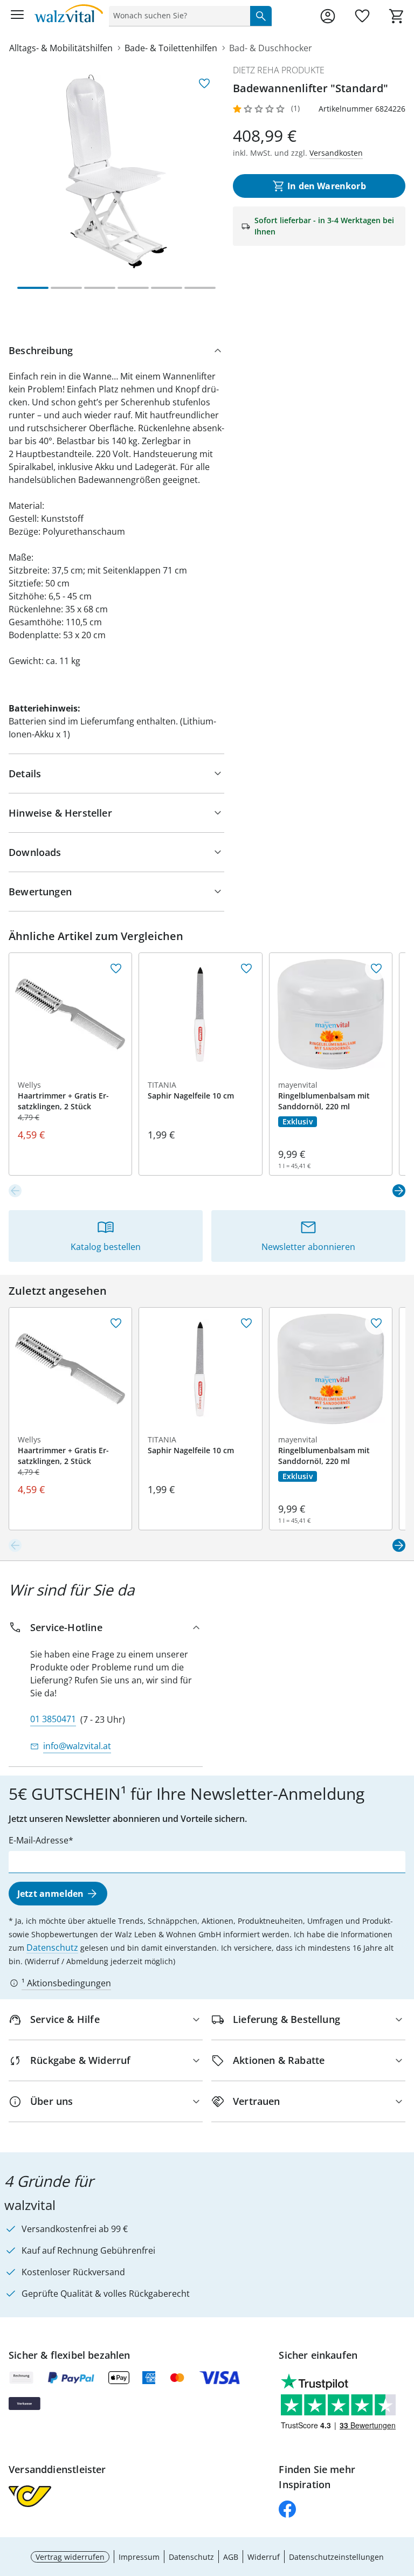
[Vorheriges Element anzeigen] (15, 1191)
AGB (231, 2557)
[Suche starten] (261, 16)
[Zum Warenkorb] (397, 16)
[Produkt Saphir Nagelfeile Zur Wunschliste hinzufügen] (246, 969)
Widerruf (264, 2557)
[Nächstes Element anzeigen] (399, 1191)
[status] (177, 16)
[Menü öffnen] (17, 16)
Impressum (139, 2557)
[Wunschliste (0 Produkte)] (362, 16)
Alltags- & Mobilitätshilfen (61, 48)
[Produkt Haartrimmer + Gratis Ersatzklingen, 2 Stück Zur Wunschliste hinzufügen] (116, 969)
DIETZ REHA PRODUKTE (279, 70)
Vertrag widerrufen (70, 2557)
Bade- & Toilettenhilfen (171, 48)
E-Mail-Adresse (39, 1840)
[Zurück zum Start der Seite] (403, 2501)
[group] (116, 171)
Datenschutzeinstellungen (336, 2557)
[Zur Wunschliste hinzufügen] (204, 84)
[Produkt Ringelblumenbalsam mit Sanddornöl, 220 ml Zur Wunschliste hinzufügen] (376, 969)
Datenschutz (52, 1947)
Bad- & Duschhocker (271, 48)
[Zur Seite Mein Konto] (328, 16)
